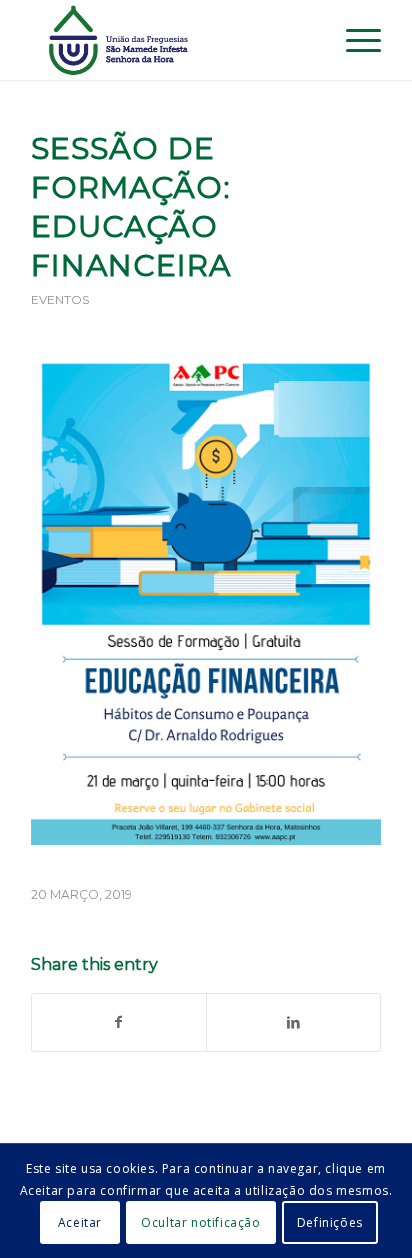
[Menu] (353, 40)
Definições (330, 1222)
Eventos (60, 299)
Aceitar (80, 1222)
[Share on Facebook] (119, 1022)
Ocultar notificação (200, 1222)
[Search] (306, 40)
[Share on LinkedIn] (293, 1022)
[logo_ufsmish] (171, 40)
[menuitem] (306, 40)
